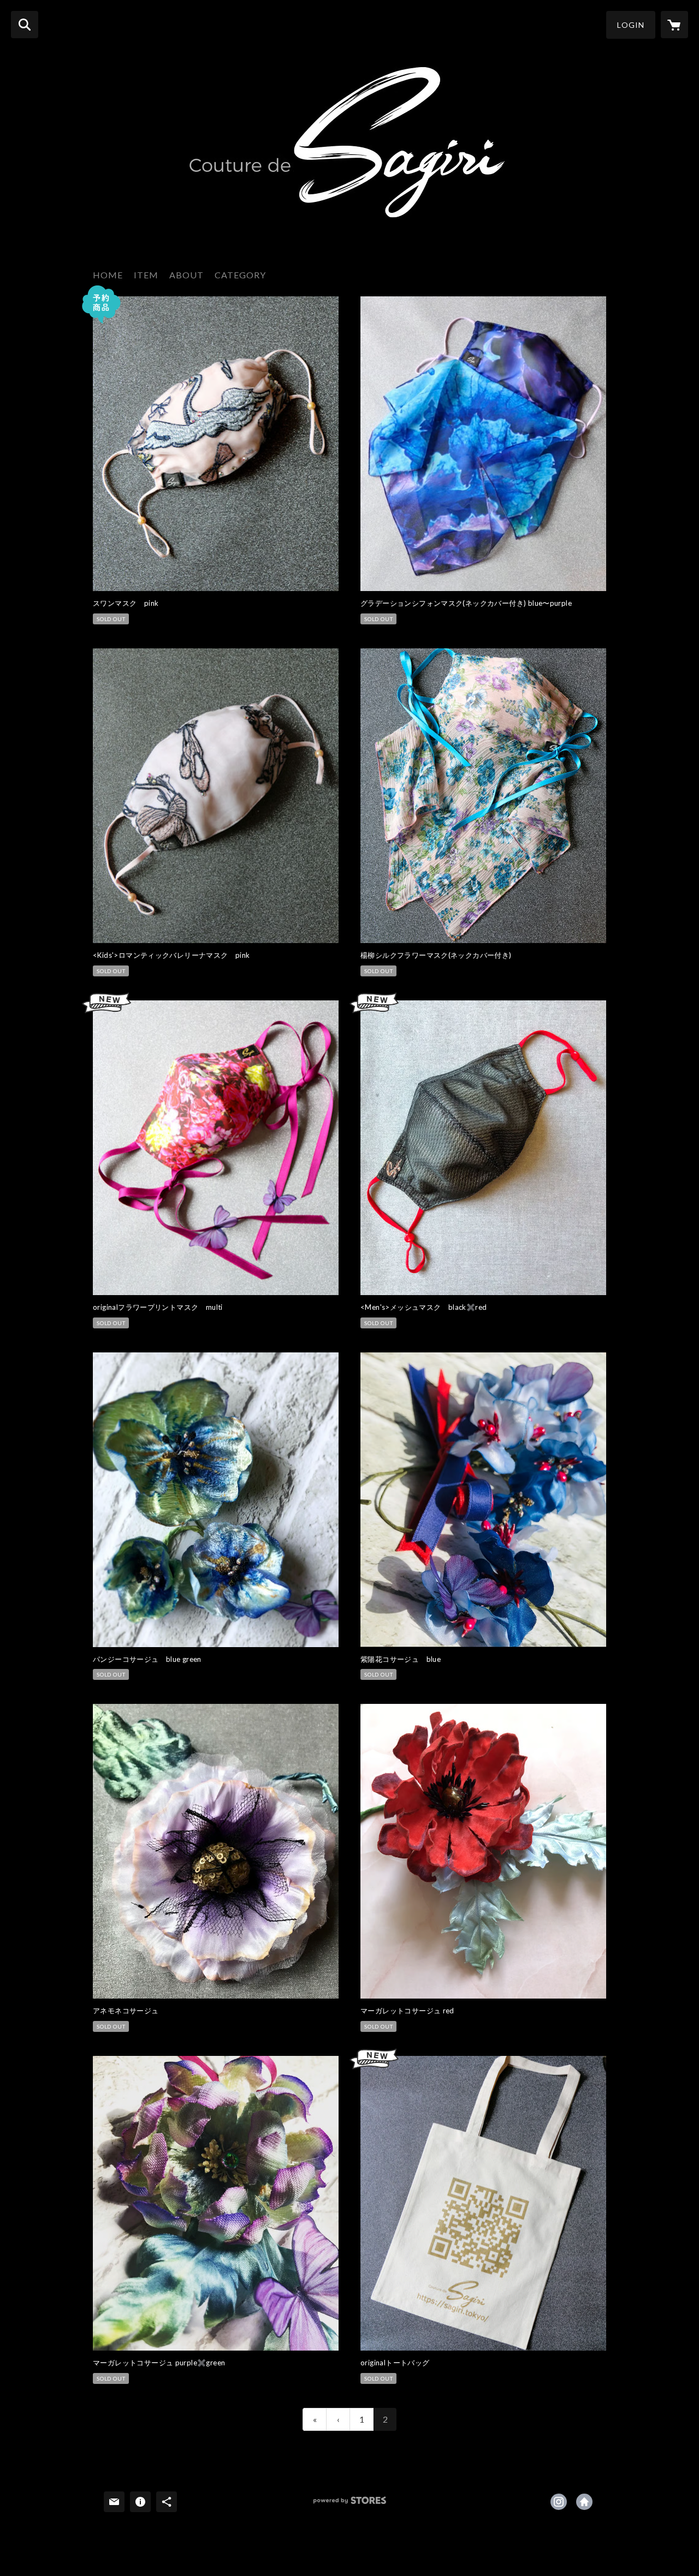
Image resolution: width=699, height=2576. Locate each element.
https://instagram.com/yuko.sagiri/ (559, 2502)
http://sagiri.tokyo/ (584, 2502)
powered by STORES (350, 2504)
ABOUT (186, 275)
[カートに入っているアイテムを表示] (674, 25)
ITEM (146, 275)
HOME (108, 275)
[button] (631, 25)
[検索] (25, 25)
